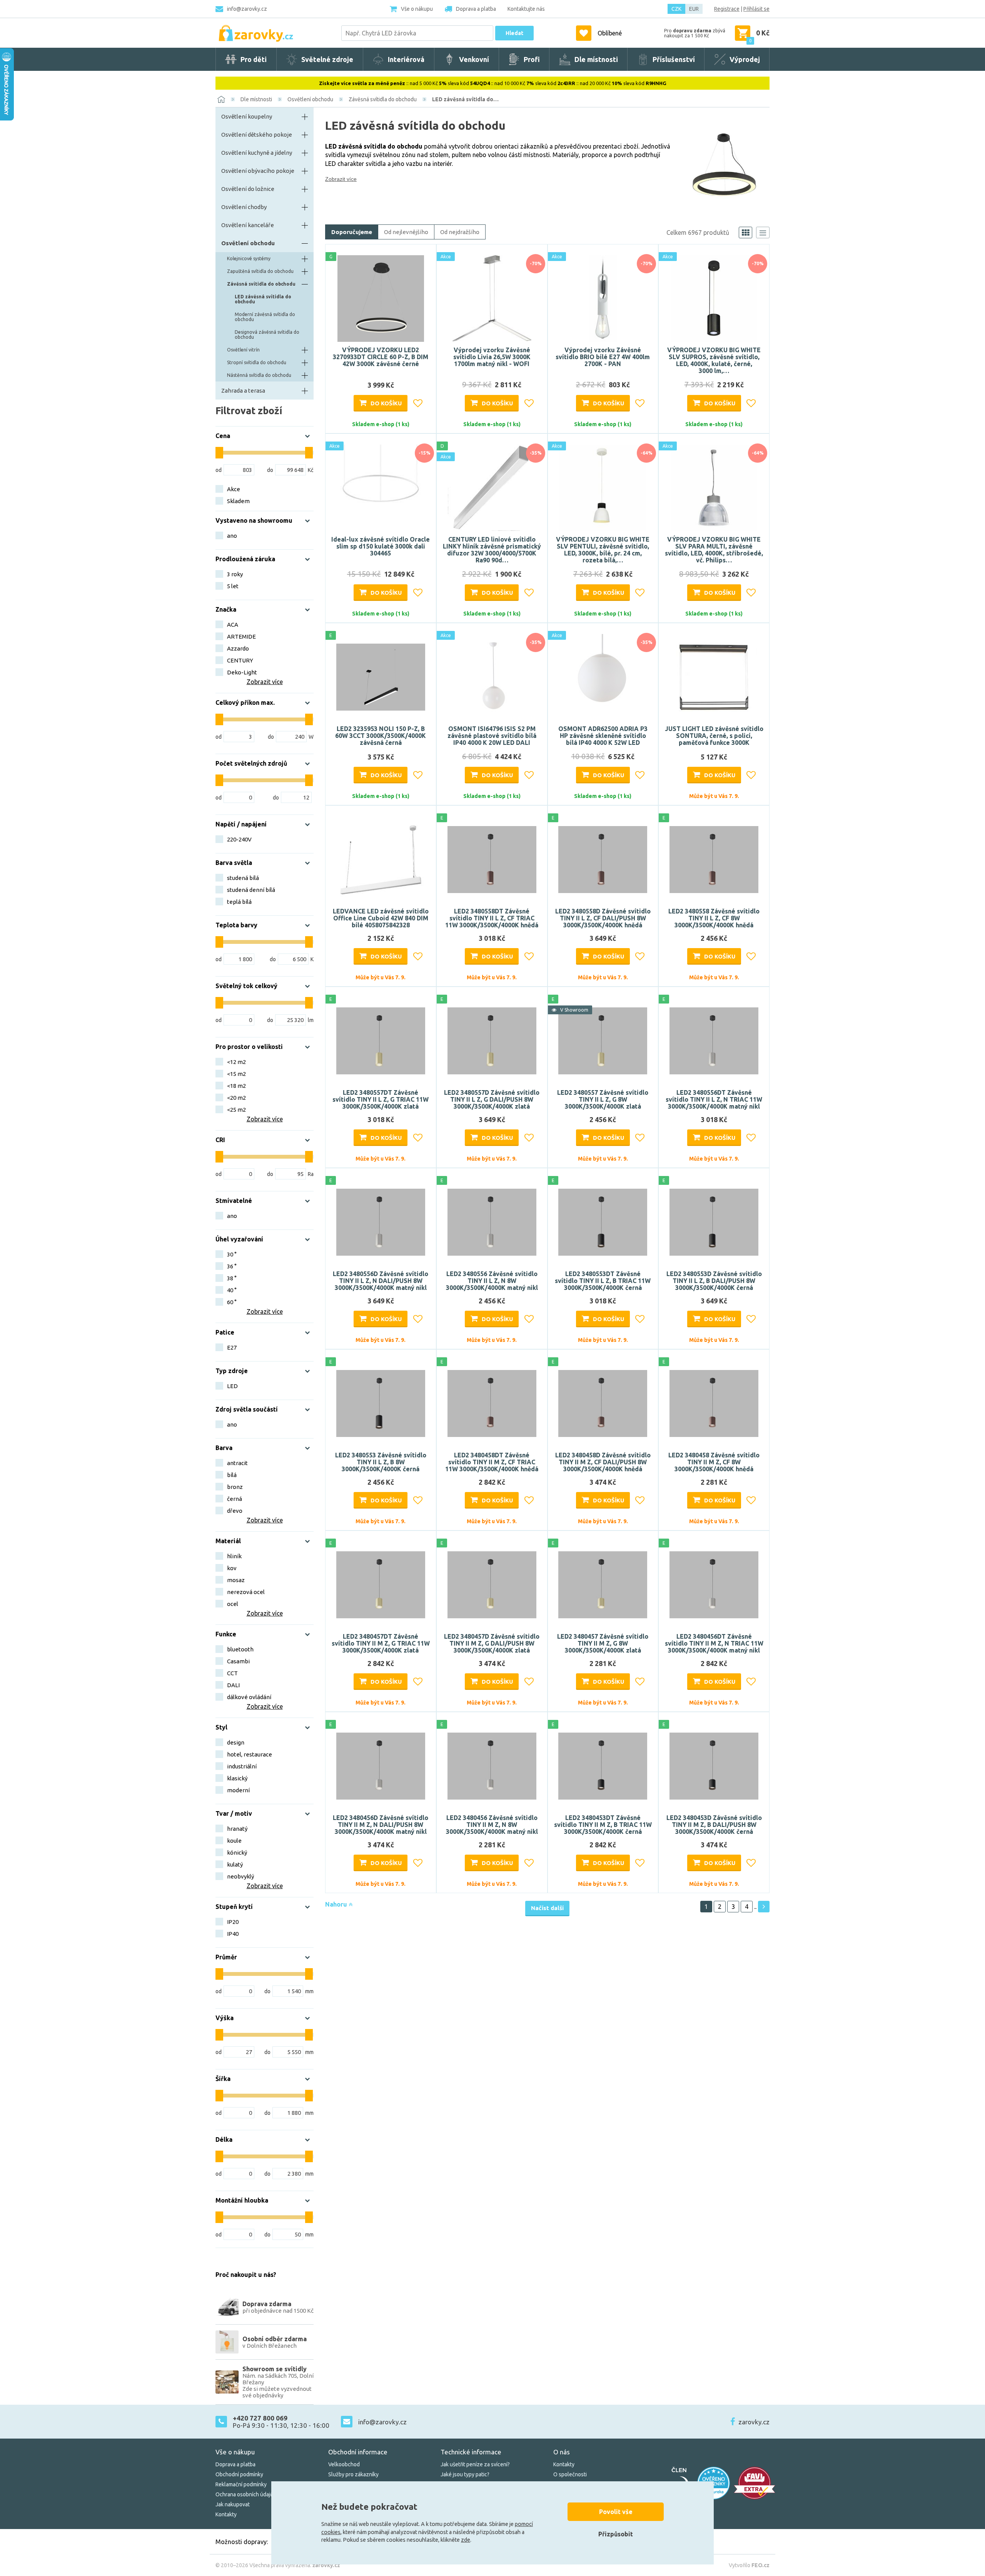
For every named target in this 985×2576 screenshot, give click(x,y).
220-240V (239, 839)
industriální (242, 1766)
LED (232, 1386)
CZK (676, 9)
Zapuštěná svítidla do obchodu (260, 271)
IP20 (233, 1922)
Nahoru (337, 1904)
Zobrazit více (341, 179)
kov (232, 1568)
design (236, 1742)
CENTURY (240, 660)
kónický (237, 1853)
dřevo (235, 1511)
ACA (233, 625)
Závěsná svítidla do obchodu (383, 99)
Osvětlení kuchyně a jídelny (257, 153)
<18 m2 (236, 1086)
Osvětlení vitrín (243, 350)
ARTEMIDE (241, 636)
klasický (237, 1778)
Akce (234, 489)
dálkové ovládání (249, 1697)
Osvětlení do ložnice (248, 189)
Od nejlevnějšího (406, 232)
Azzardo (238, 648)
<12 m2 (236, 1062)
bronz (235, 1487)
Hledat (514, 33)
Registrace (727, 9)
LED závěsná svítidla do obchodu (263, 299)
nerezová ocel (246, 1592)
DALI (233, 1685)
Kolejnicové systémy (249, 258)
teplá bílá (239, 902)
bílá (232, 1475)
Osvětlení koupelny (247, 116)
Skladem (238, 501)
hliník (234, 1556)
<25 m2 (236, 1110)
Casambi (238, 1661)
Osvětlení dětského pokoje (257, 135)
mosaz (236, 1580)
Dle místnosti (256, 99)
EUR (694, 9)
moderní (238, 1790)
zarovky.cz (754, 2422)
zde (466, 2540)
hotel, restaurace (250, 1754)
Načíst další (547, 1908)
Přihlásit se (756, 9)
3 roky (235, 574)
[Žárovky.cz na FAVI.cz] (755, 2483)
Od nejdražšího (460, 232)
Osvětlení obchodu (310, 99)
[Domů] (221, 99)
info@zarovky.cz (247, 9)
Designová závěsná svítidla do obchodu (267, 335)
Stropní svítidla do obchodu (257, 362)
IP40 (233, 1934)
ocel (233, 1604)
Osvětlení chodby (244, 207)
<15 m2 (236, 1074)
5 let (233, 586)
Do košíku (386, 403)
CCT (232, 1673)
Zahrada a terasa (243, 391)
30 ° (232, 1254)
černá (235, 1499)
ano (232, 536)
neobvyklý (240, 1876)
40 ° (232, 1290)
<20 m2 (236, 1098)
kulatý (235, 1864)
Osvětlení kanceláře (248, 225)
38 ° (232, 1278)
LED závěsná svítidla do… (465, 99)
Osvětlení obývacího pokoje (258, 171)
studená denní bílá (251, 890)
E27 (232, 1347)
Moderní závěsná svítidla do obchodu (265, 317)
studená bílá (243, 878)
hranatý (237, 1829)
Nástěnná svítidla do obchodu (259, 375)
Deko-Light (242, 672)
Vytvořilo (749, 2565)
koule (234, 1841)
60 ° (232, 1302)
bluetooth (240, 1649)
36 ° (232, 1266)
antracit (237, 1463)
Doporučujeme (352, 232)
